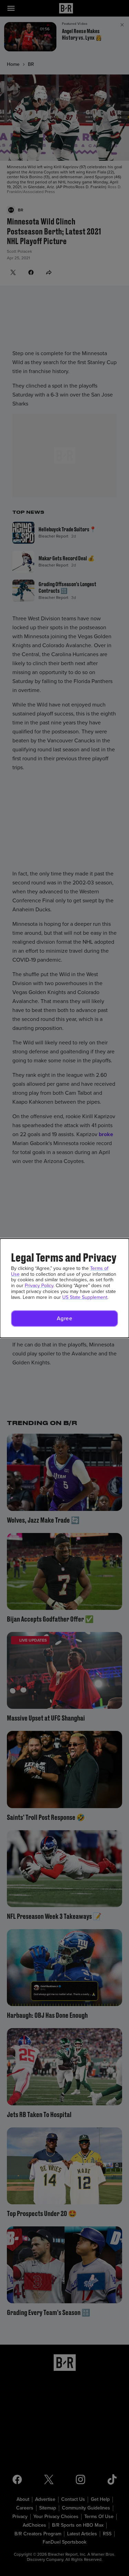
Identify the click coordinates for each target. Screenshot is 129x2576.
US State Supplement (85, 1297)
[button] (64, 1319)
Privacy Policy (39, 1286)
